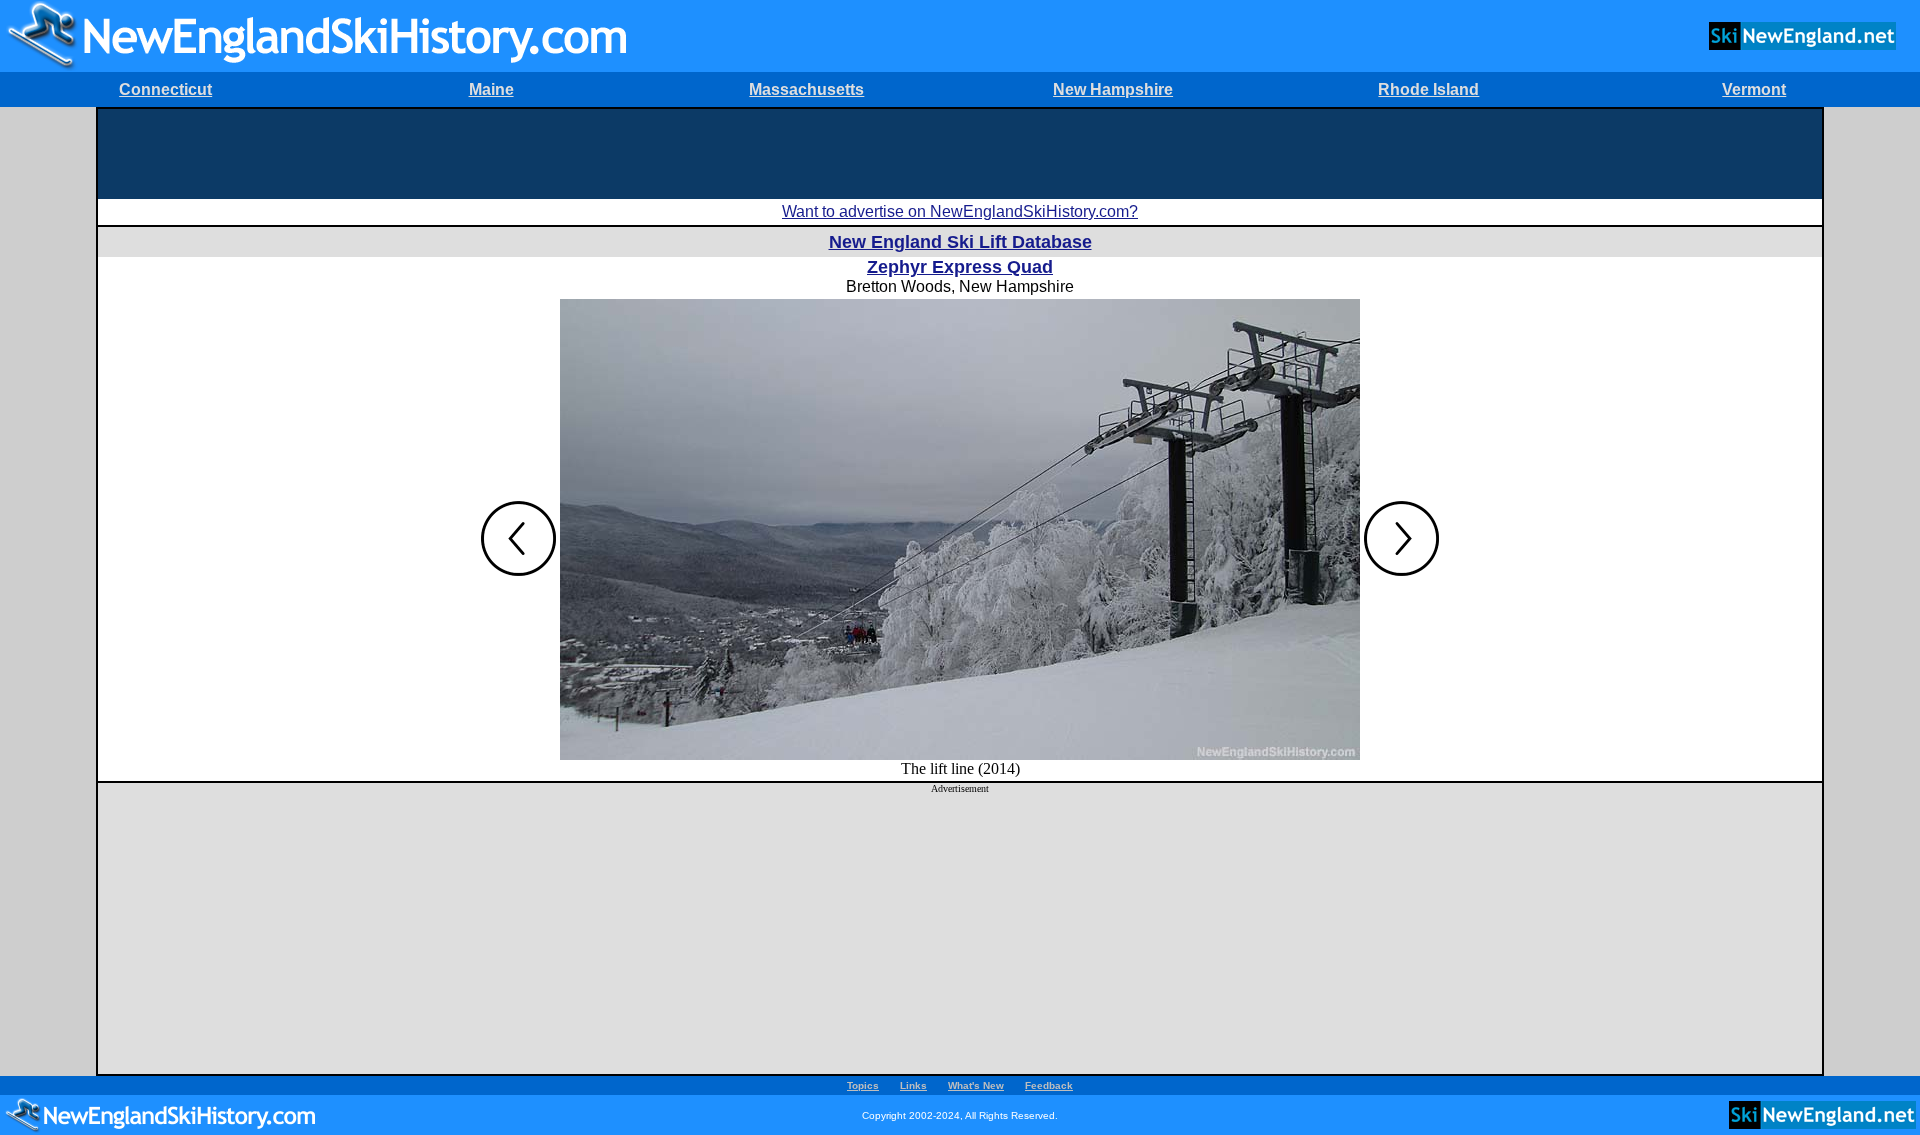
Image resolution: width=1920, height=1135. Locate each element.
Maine (491, 89)
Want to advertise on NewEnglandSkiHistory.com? (960, 211)
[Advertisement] (960, 154)
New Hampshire (1113, 89)
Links (913, 1085)
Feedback (1049, 1085)
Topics (863, 1085)
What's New (976, 1085)
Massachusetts (806, 89)
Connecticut (165, 89)
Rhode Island (1428, 89)
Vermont (1754, 89)
